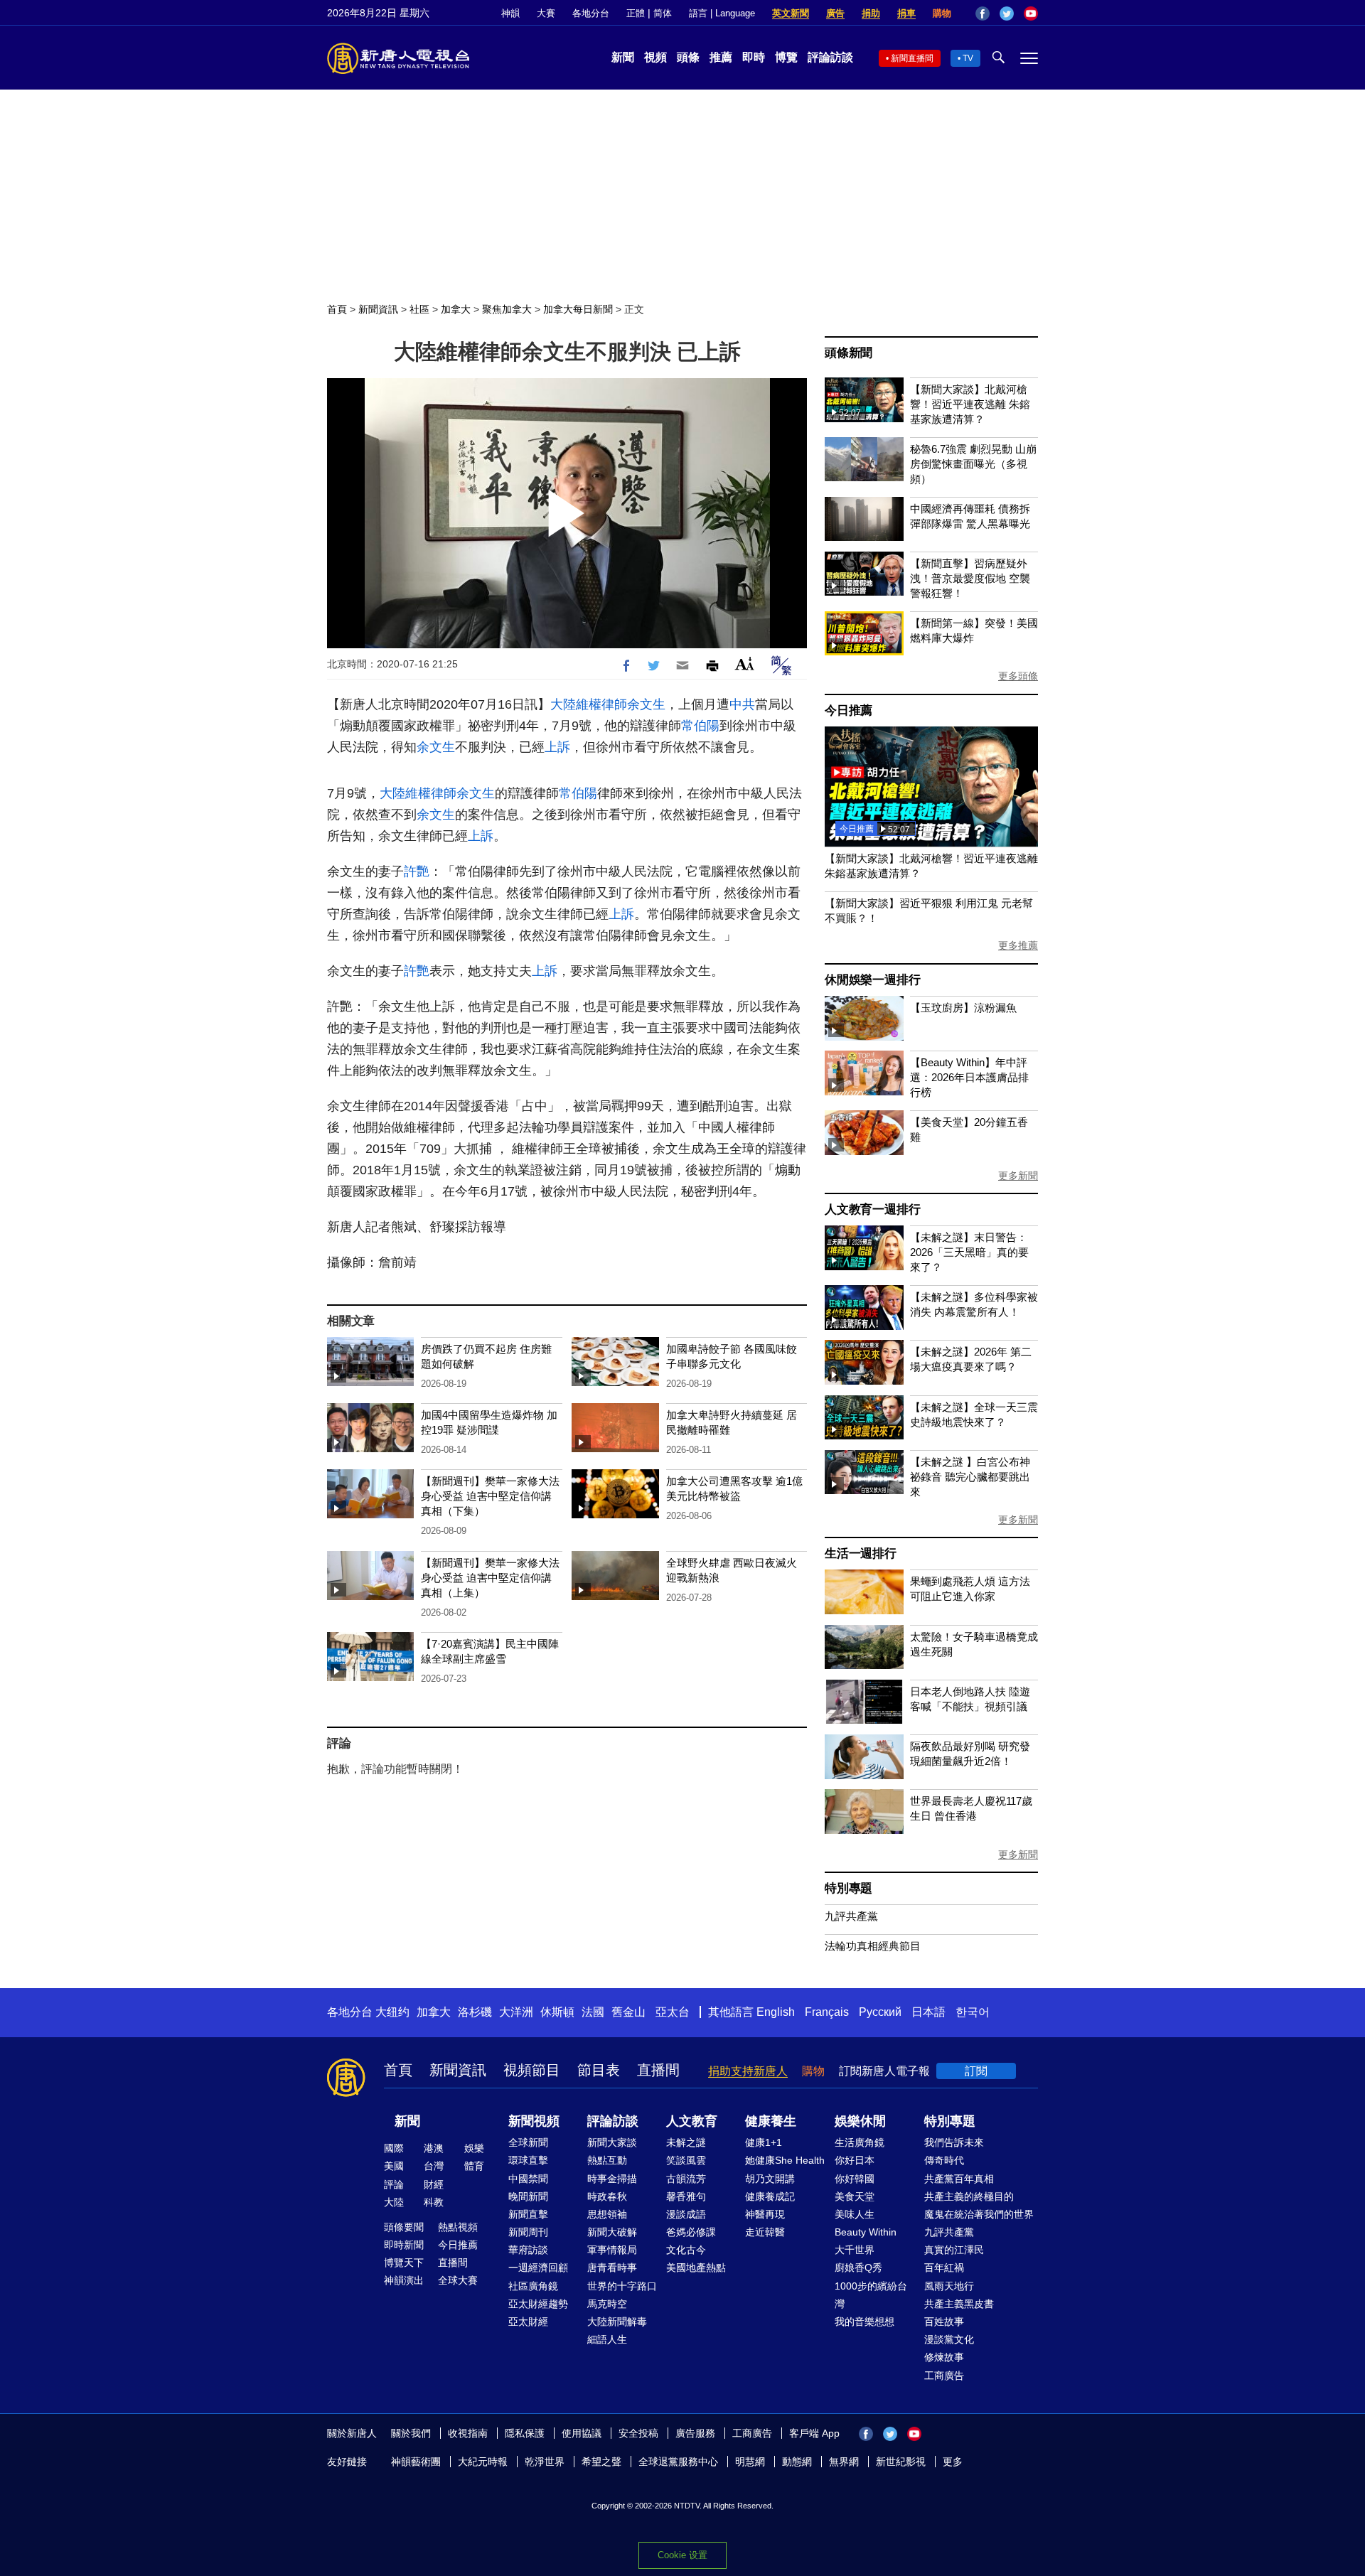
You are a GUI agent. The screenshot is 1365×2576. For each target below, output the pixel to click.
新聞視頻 (534, 2121)
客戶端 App (814, 2433)
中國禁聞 (528, 2179)
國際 (394, 2148)
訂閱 (976, 2071)
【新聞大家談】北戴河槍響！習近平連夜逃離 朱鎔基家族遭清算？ (970, 404)
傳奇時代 (944, 2160)
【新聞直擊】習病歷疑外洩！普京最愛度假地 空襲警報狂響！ (970, 578)
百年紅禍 (944, 2268)
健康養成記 (770, 2196)
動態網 (797, 2462)
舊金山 (628, 2012)
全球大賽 (458, 2280)
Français (827, 2012)
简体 (663, 13)
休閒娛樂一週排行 (872, 980)
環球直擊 (528, 2160)
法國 (593, 2012)
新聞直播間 (912, 58)
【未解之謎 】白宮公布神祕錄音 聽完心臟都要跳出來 (970, 1477)
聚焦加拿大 (507, 309)
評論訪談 (830, 57)
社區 (419, 309)
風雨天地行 (949, 2286)
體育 (474, 2166)
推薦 (721, 57)
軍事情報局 (612, 2250)
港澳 (434, 2148)
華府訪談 (528, 2250)
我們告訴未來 (954, 2142)
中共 (742, 704)
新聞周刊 (528, 2232)
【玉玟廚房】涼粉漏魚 (963, 1008)
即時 (754, 57)
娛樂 (474, 2148)
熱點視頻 (458, 2227)
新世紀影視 (901, 2462)
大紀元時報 (483, 2462)
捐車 (906, 13)
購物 (942, 13)
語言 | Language (722, 13)
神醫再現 (765, 2214)
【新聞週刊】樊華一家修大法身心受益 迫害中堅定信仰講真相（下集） (490, 1496)
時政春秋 (607, 2196)
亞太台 (673, 2012)
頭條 (688, 57)
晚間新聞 (528, 2196)
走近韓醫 (765, 2232)
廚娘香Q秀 (858, 2268)
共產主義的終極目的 (969, 2196)
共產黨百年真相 (959, 2179)
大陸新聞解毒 (617, 2322)
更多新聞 (1018, 1176)
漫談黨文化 (949, 2339)
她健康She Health (785, 2160)
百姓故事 (944, 2322)
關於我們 (411, 2433)
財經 (434, 2184)
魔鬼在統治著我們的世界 (979, 2214)
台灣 (434, 2166)
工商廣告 (944, 2376)
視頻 (655, 57)
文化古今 (686, 2250)
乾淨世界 (545, 2462)
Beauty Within (866, 2232)
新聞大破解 (612, 2232)
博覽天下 (404, 2263)
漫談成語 (686, 2214)
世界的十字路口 (622, 2286)
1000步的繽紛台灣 (871, 2295)
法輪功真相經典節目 (873, 1946)
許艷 (417, 871)
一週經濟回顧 (538, 2268)
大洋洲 (516, 2012)
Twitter (1007, 14)
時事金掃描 (612, 2179)
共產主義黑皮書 (959, 2304)
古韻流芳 (686, 2179)
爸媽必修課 (691, 2232)
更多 (953, 2462)
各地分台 (591, 13)
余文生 (646, 704)
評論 (394, 2184)
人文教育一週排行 (872, 1209)
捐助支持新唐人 (748, 2071)
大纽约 (392, 2012)
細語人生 (607, 2339)
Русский (880, 2012)
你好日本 (855, 2160)
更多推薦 (1018, 945)
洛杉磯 (475, 2012)
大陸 (394, 2202)
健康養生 (771, 2121)
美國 (394, 2166)
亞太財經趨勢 (538, 2304)
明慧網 (750, 2462)
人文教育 (692, 2121)
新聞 (623, 57)
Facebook (983, 14)
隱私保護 (525, 2433)
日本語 (928, 2012)
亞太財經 (528, 2322)
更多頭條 (1018, 676)
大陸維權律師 (589, 704)
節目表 (599, 2070)
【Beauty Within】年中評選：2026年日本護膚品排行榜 (969, 1077)
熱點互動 (607, 2160)
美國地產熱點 (696, 2268)
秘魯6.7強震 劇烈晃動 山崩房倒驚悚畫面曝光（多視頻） (973, 464)
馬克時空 (607, 2304)
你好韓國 (855, 2179)
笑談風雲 (686, 2160)
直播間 (658, 2070)
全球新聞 (528, 2142)
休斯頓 (557, 2012)
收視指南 (468, 2433)
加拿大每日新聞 (578, 309)
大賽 (546, 13)
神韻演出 (404, 2280)
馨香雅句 (686, 2196)
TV (968, 58)
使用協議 (582, 2433)
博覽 (786, 57)
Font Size (745, 664)
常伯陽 (700, 726)
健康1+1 (764, 2142)
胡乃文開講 (770, 2179)
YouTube (1031, 14)
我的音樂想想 (864, 2322)
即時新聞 (404, 2245)
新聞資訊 (378, 309)
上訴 (557, 747)
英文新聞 (791, 13)
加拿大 (456, 309)
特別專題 (849, 1888)
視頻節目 (532, 2070)
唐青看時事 (612, 2268)
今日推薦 (849, 710)
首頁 (337, 309)
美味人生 (855, 2214)
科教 (434, 2202)
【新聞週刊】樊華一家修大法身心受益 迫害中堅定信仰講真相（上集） (490, 1578)
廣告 (835, 13)
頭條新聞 (849, 353)
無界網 (844, 2462)
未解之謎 (686, 2142)
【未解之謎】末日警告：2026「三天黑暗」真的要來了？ (969, 1252)
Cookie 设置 (682, 2555)
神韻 (510, 13)
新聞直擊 (528, 2214)
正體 (636, 13)
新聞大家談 (612, 2142)
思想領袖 (607, 2214)
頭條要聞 (404, 2227)
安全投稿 (638, 2433)
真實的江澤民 (954, 2250)
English (776, 2012)
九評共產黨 (851, 1916)
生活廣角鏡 (860, 2142)
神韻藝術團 (416, 2462)
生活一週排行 (861, 1553)
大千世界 (855, 2250)
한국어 (973, 2012)
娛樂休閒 (860, 2121)
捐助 (871, 13)
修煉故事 (944, 2357)
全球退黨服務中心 (678, 2462)
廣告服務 (695, 2433)
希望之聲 (601, 2462)
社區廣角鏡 (533, 2286)
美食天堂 (855, 2196)
